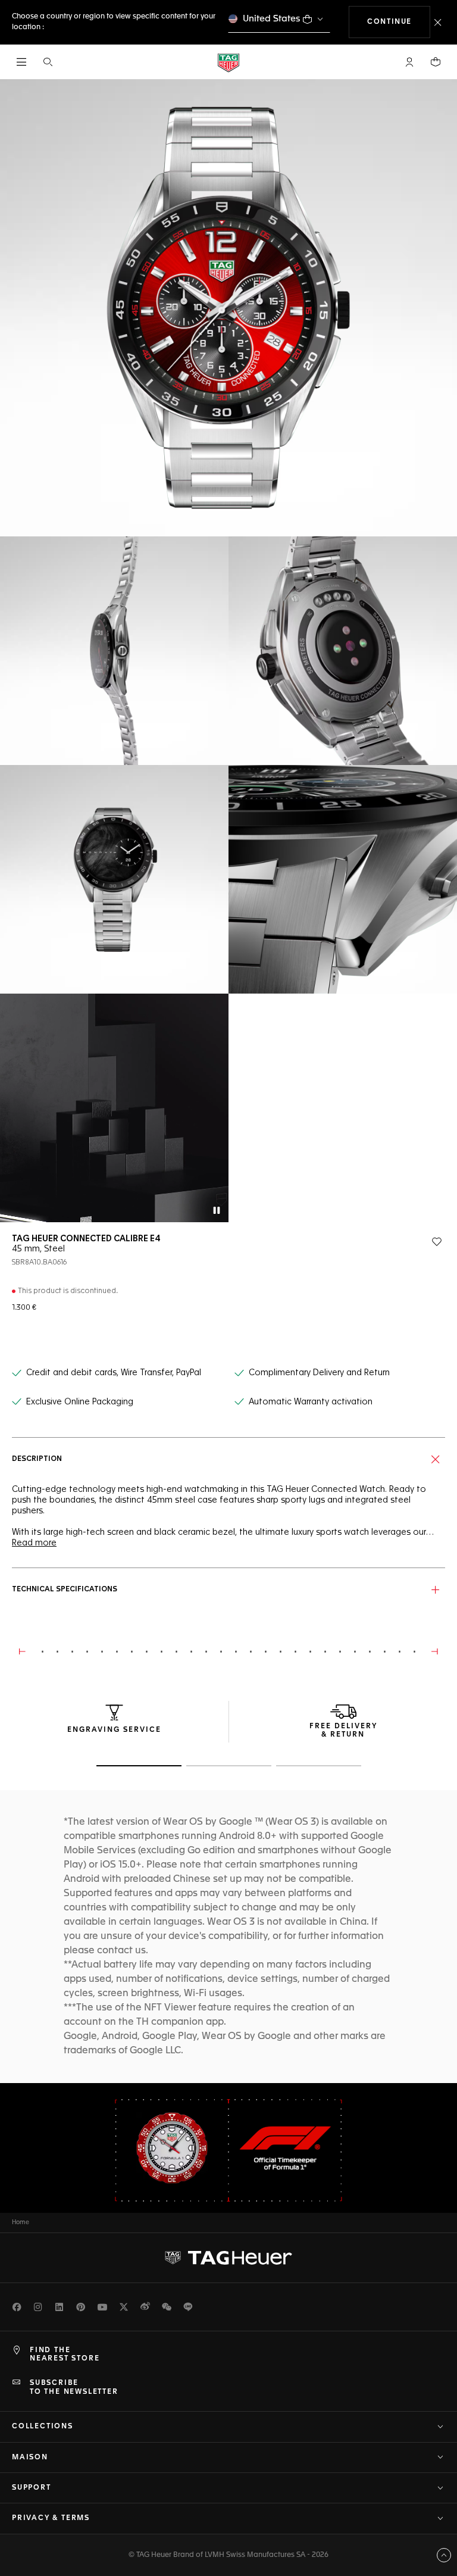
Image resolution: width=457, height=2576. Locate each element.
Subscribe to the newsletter (74, 2387)
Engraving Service (114, 1730)
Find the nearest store (65, 2355)
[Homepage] (228, 62)
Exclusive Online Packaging (80, 1402)
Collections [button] (43, 2427)
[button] (409, 62)
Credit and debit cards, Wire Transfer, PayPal (114, 1373)
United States (272, 19)
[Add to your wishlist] (437, 1242)
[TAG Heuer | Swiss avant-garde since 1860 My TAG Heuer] (228, 2257)
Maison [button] (30, 2458)
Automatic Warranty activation (311, 1402)
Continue (399, 22)
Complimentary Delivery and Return (319, 1373)
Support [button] (32, 2488)
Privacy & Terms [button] (51, 2518)
